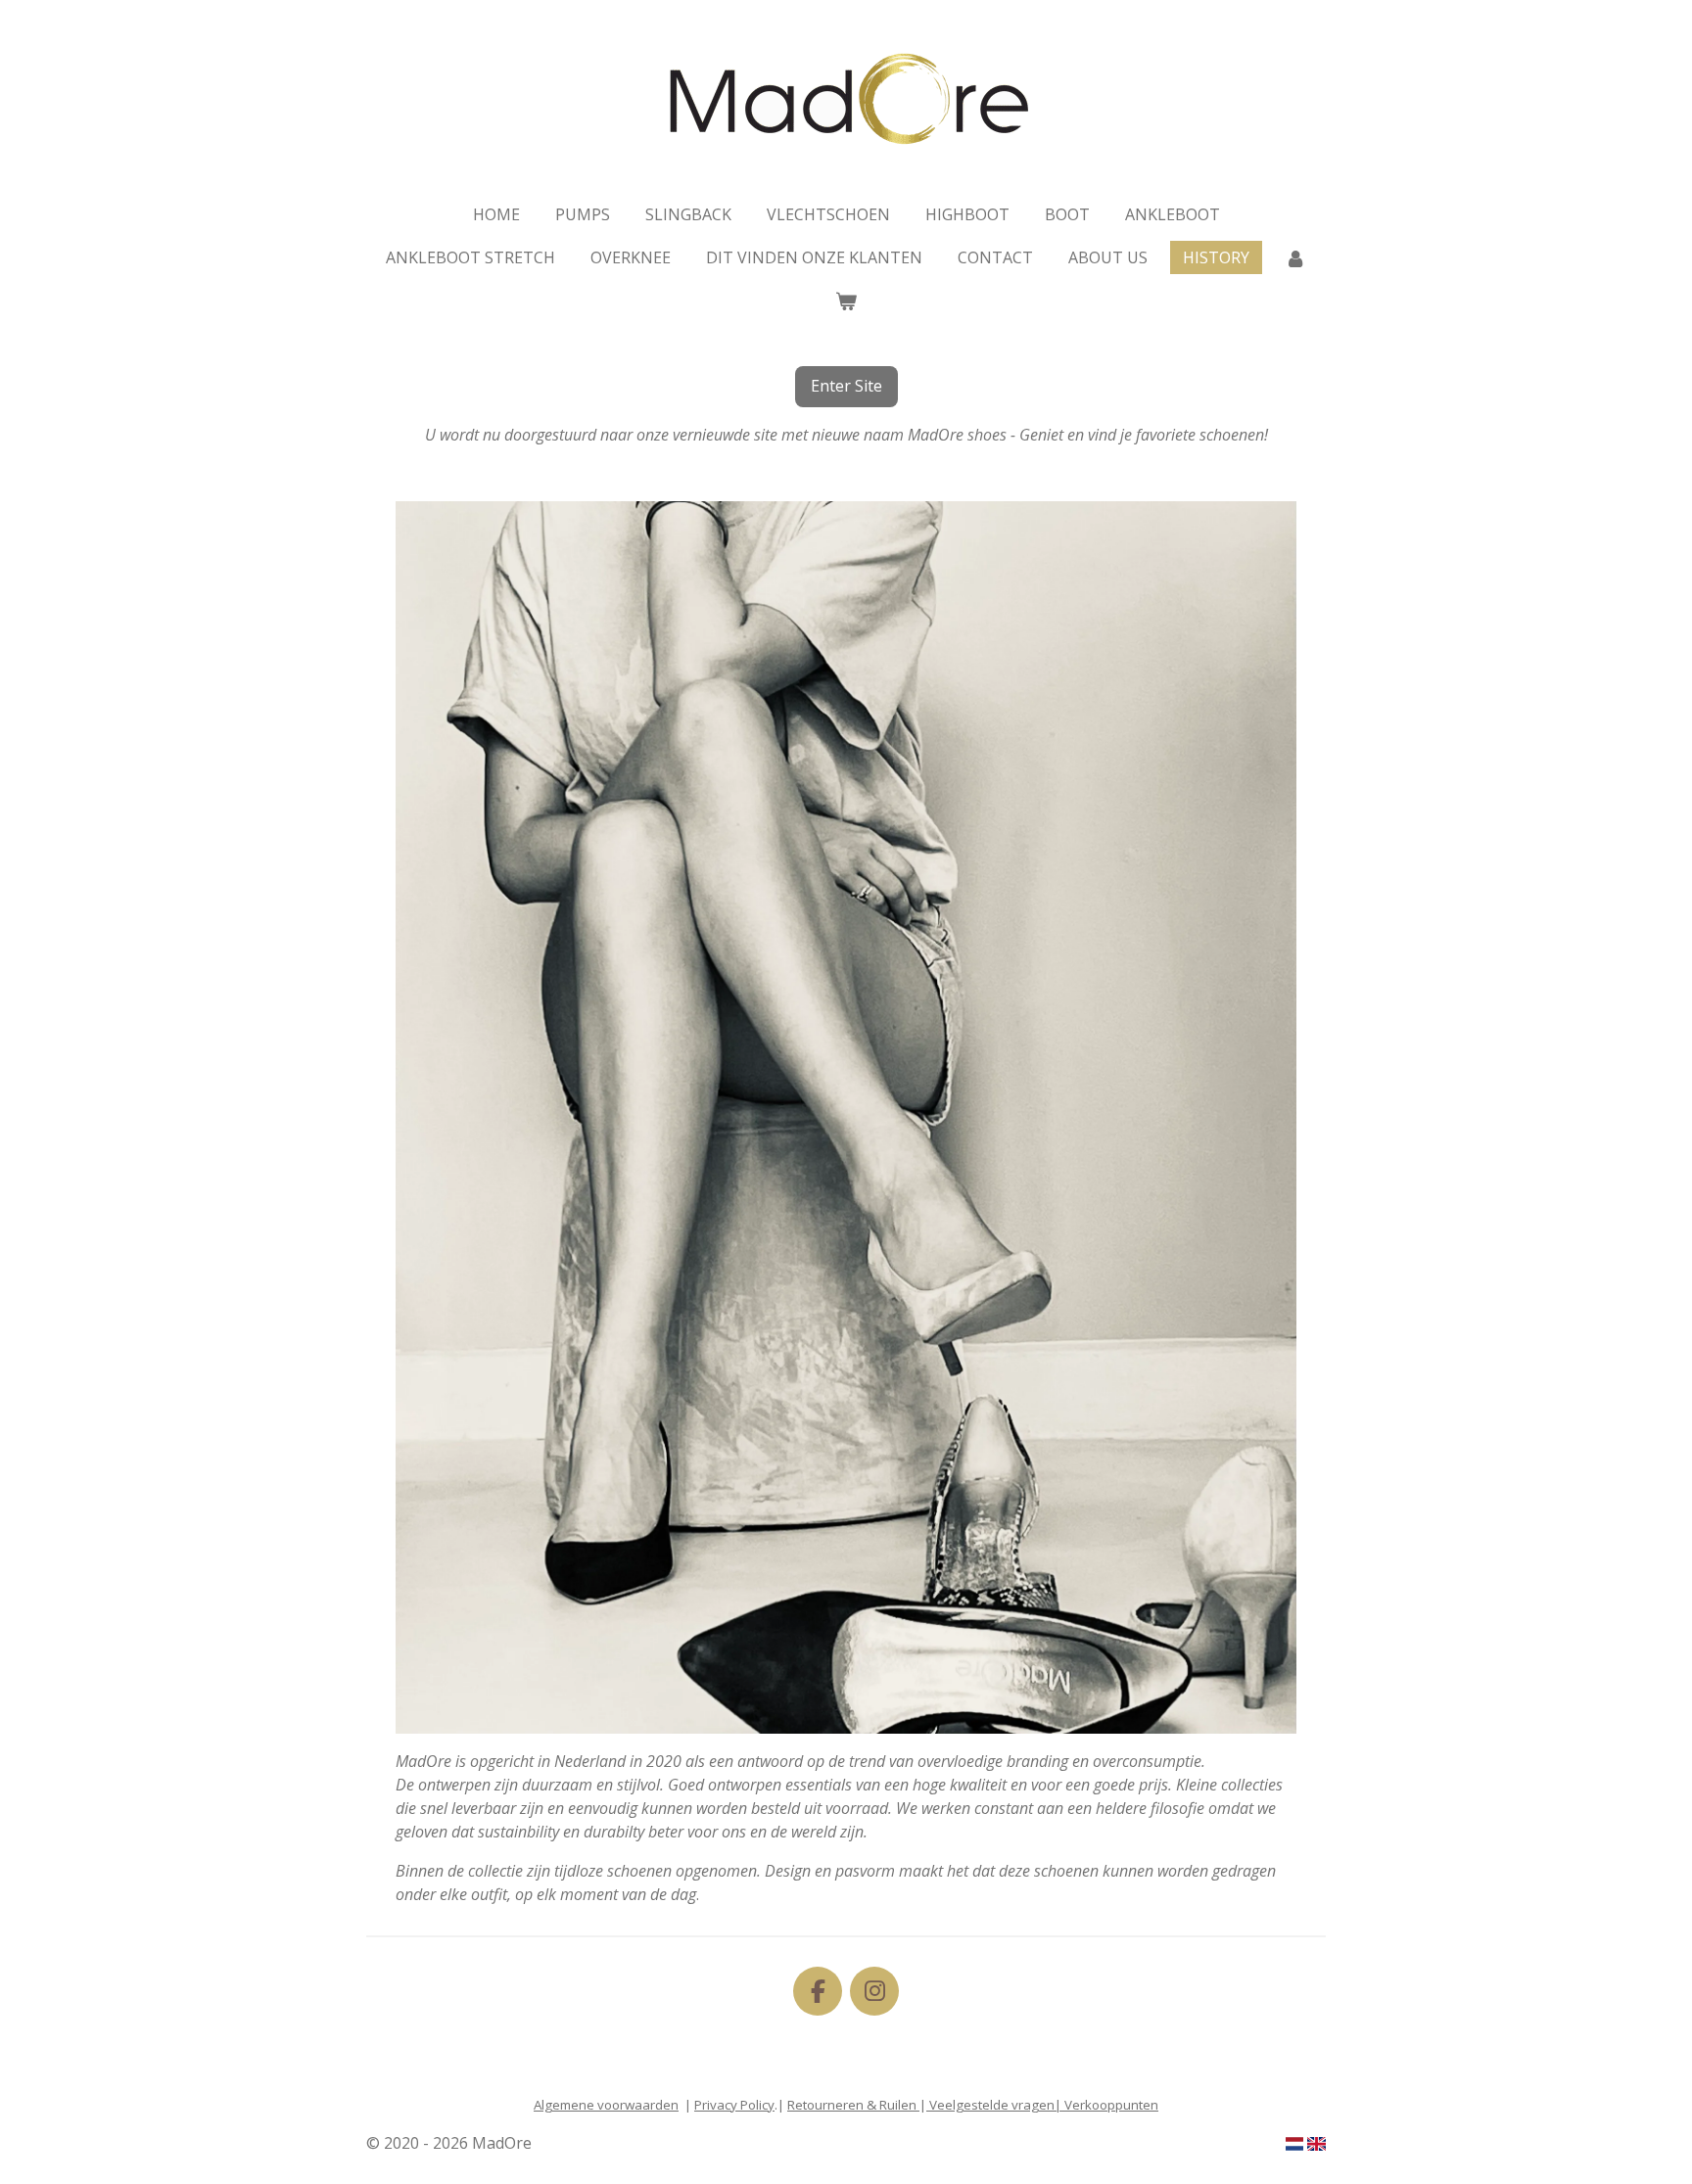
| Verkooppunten (1106, 2105)
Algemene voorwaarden (606, 2105)
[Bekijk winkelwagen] (846, 301)
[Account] (1295, 257)
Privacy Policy (734, 2105)
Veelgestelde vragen (990, 2105)
